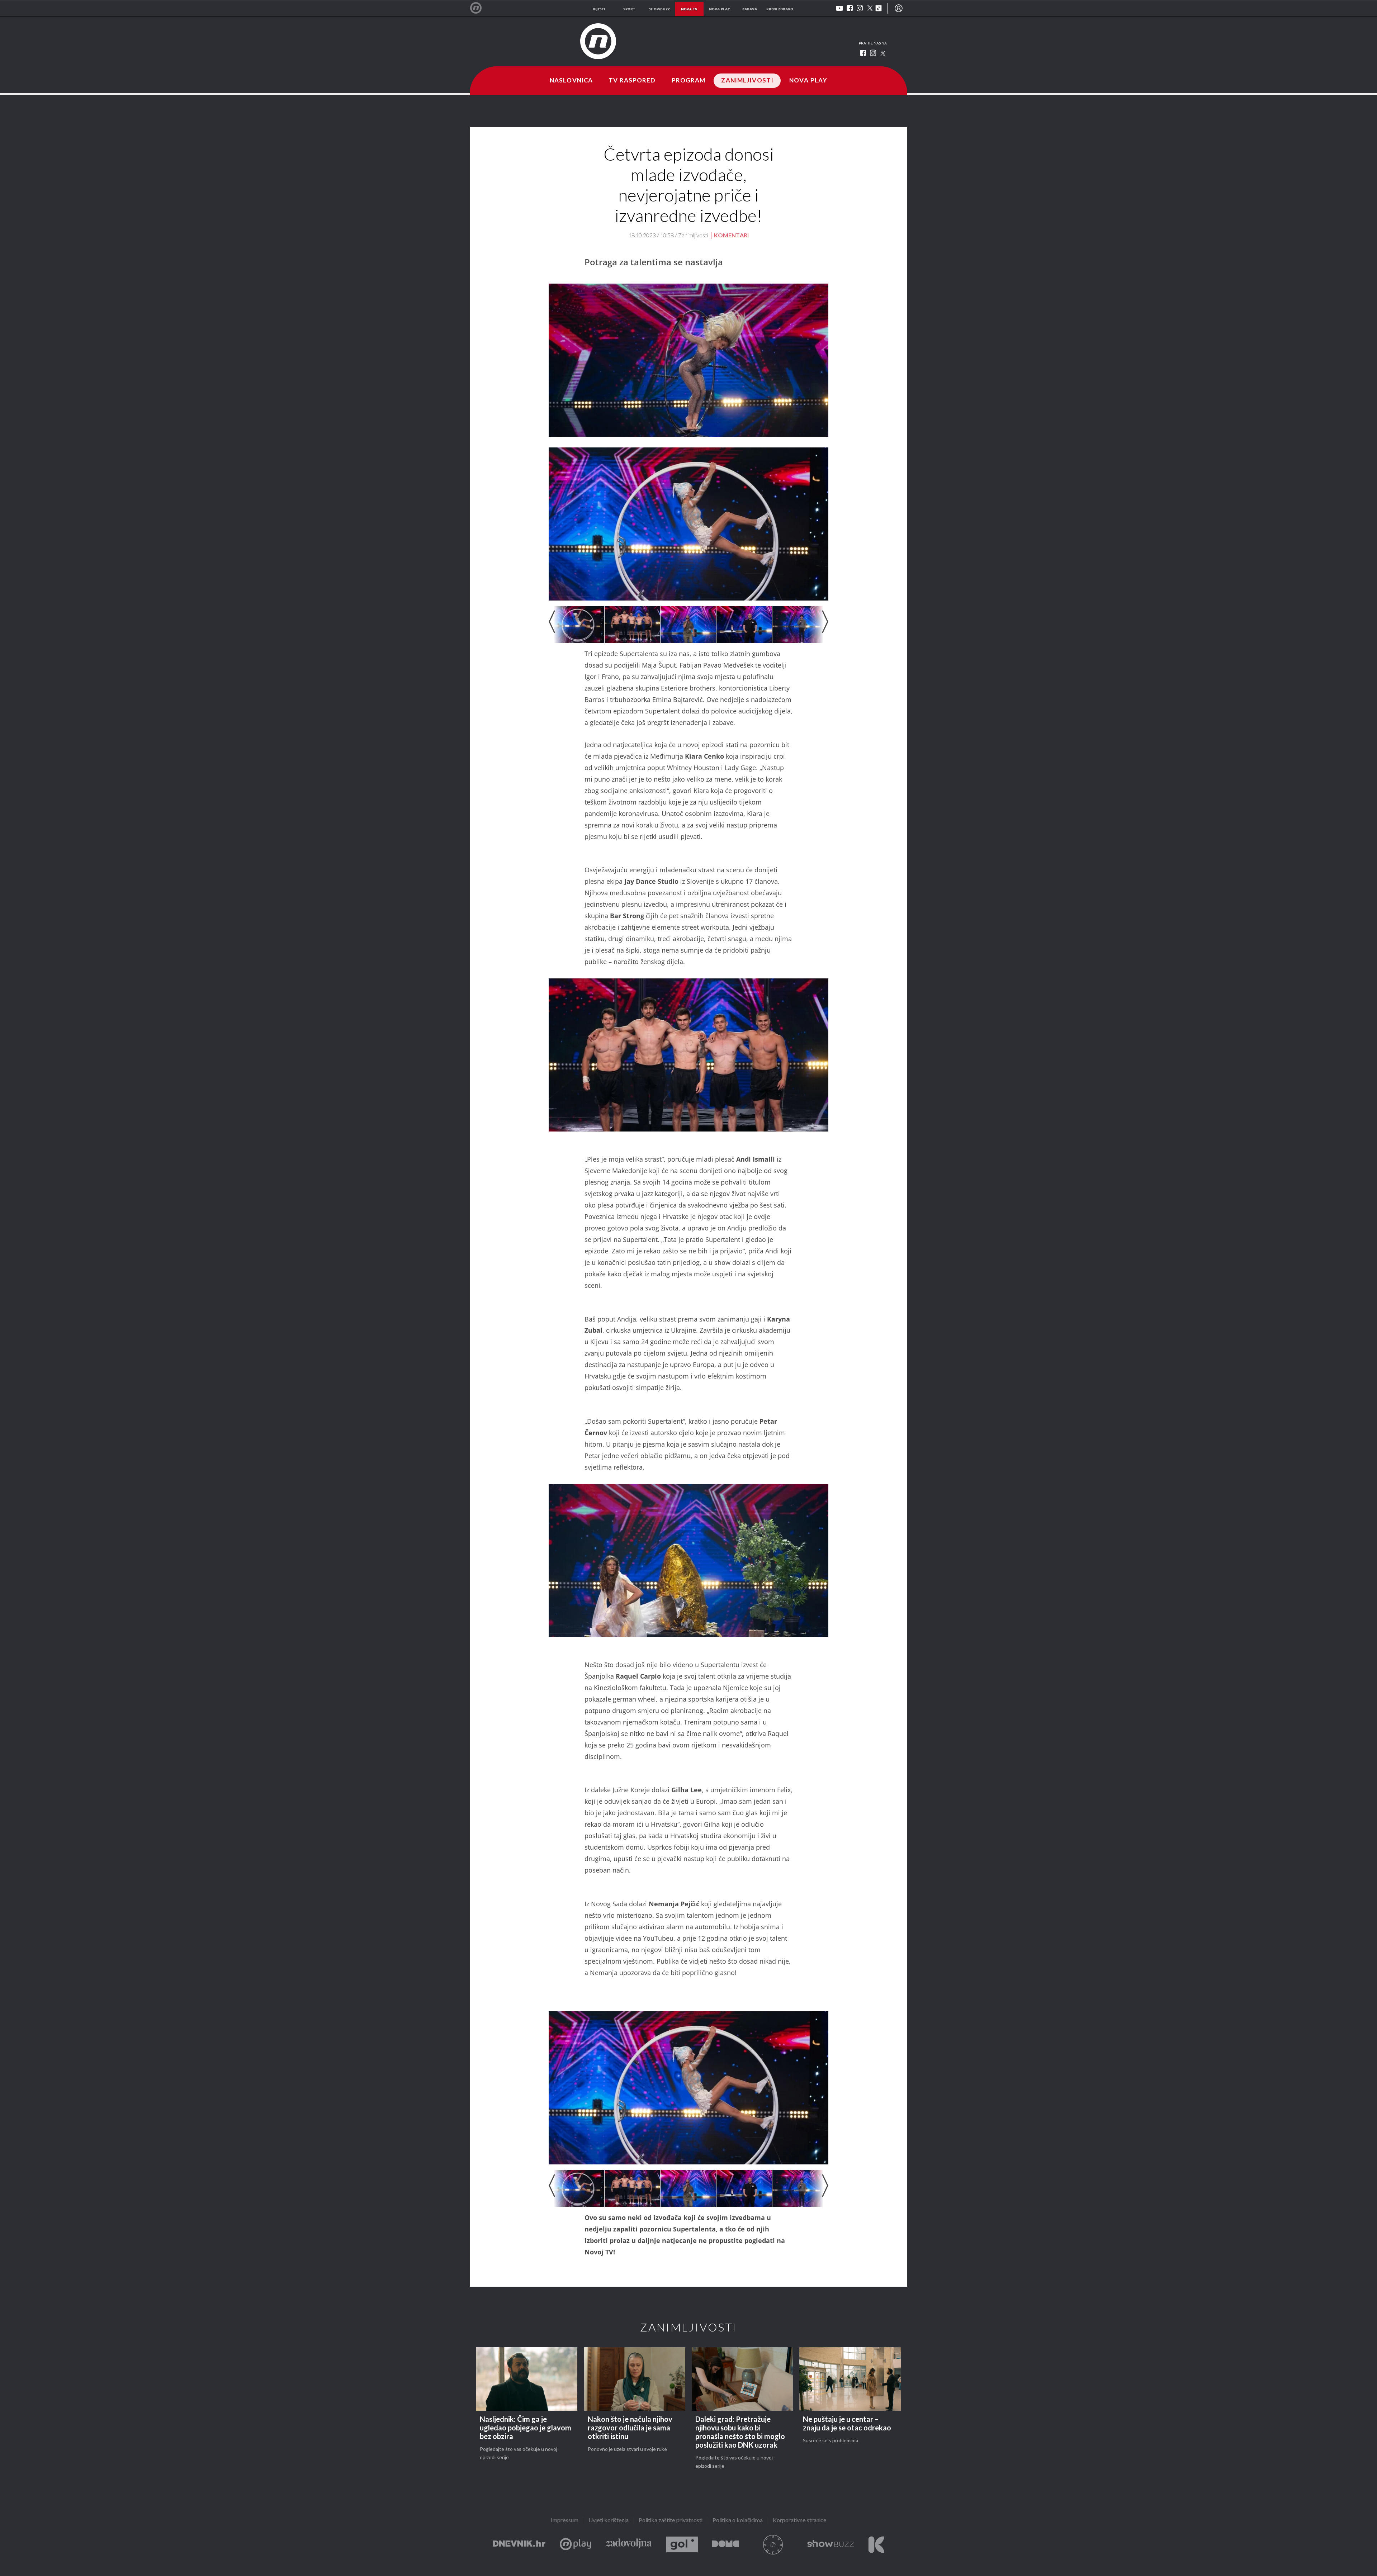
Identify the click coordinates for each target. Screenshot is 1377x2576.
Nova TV (480, 8)
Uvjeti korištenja (609, 2521)
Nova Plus (575, 2545)
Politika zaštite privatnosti (671, 2521)
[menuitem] (899, 8)
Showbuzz (831, 2545)
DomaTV (726, 2545)
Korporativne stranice (800, 2521)
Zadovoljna (629, 2545)
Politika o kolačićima (738, 2521)
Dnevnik (519, 2545)
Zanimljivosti (747, 81)
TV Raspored (632, 81)
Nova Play (808, 81)
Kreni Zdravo (876, 2545)
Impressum (565, 2521)
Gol (682, 2545)
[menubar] (899, 8)
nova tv (689, 9)
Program (689, 81)
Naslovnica (571, 81)
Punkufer (773, 2545)
